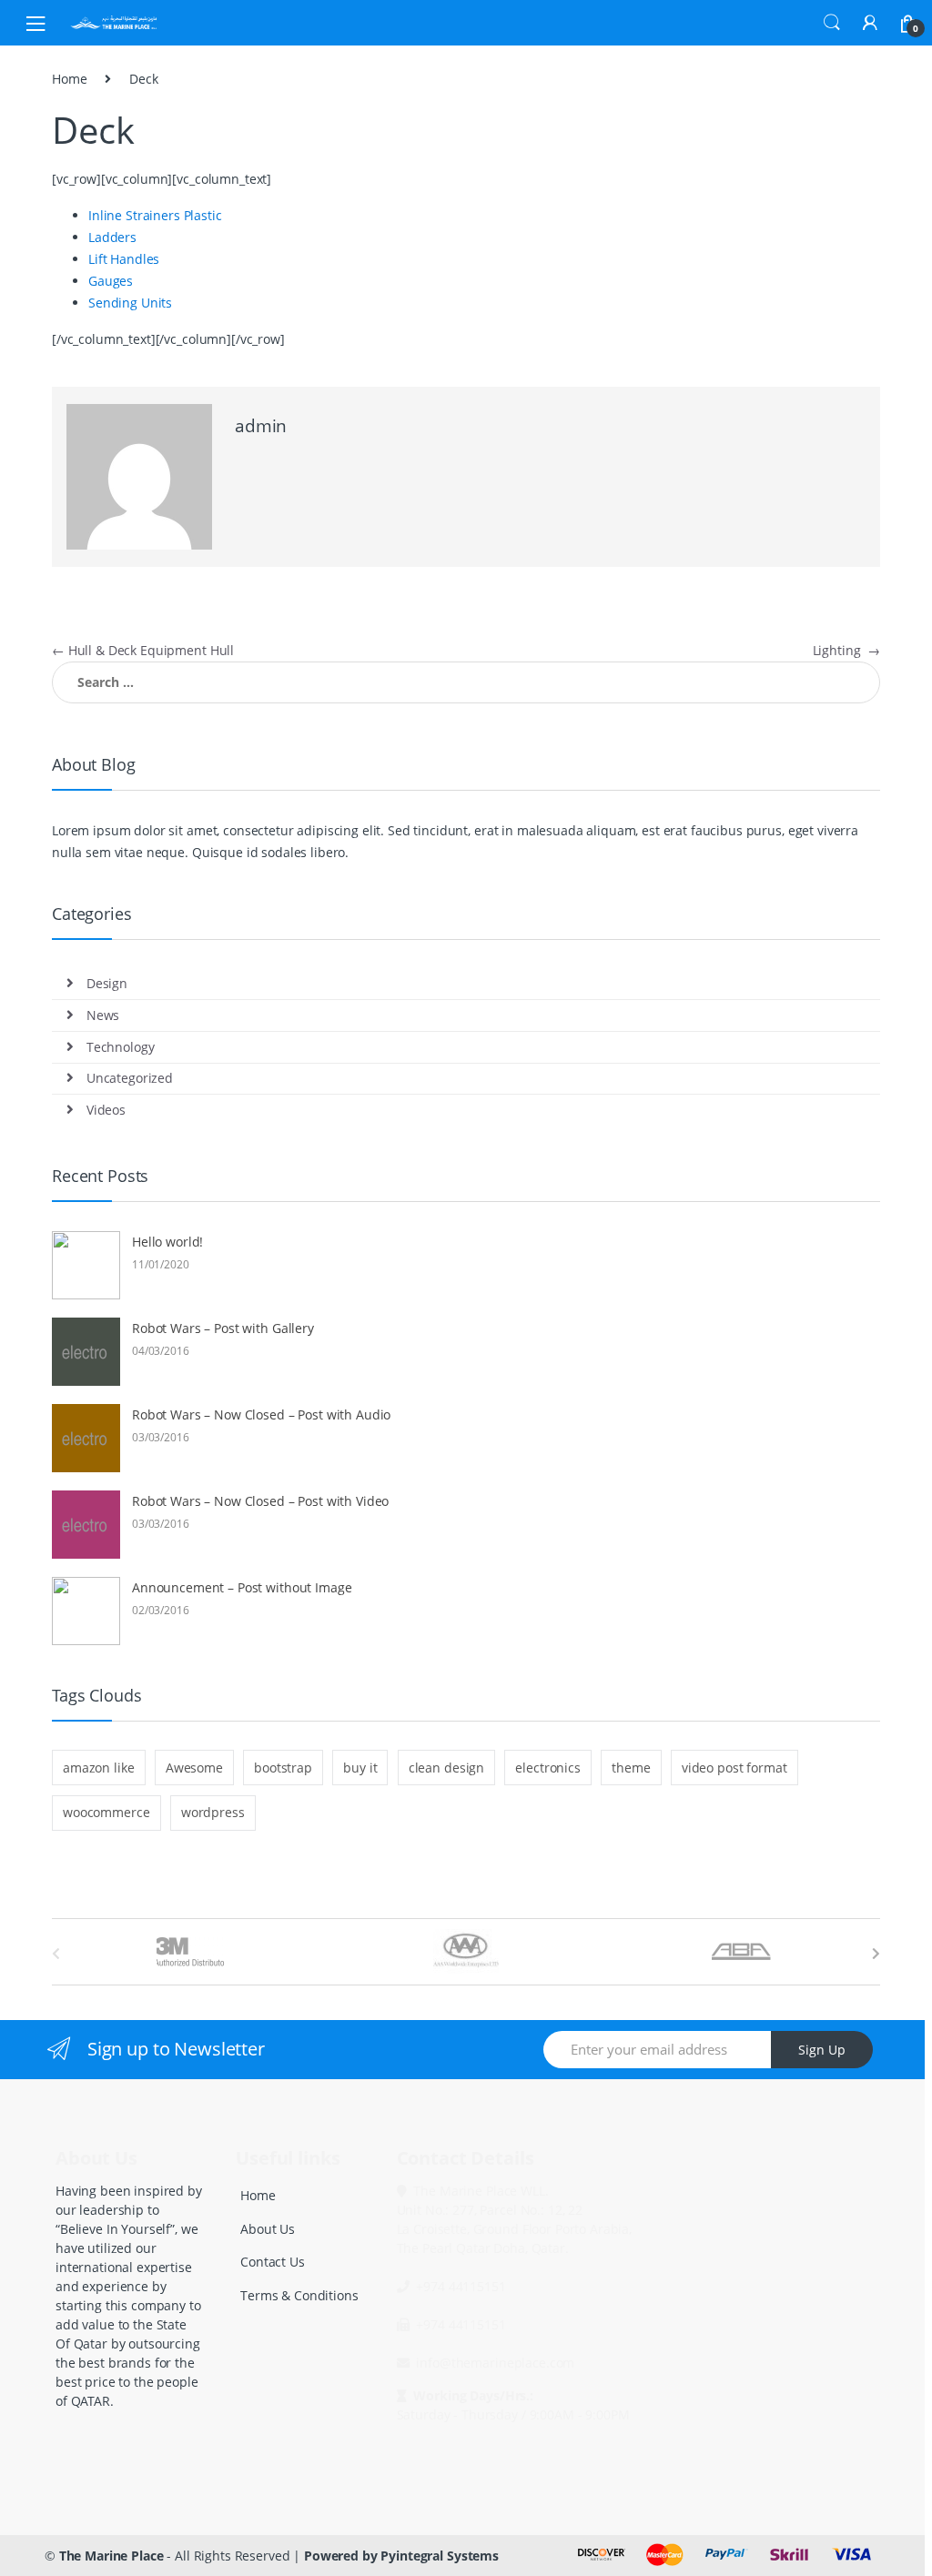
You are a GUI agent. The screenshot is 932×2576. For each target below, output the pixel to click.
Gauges (111, 281)
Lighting (846, 650)
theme (631, 1768)
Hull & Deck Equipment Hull (143, 650)
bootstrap (283, 1768)
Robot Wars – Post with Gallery (223, 1328)
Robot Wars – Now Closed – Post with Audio (261, 1414)
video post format (734, 1768)
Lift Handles (124, 259)
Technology (121, 1047)
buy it (360, 1768)
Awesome (194, 1768)
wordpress (213, 1812)
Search (832, 23)
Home (69, 79)
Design (107, 983)
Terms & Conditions (299, 2295)
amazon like (98, 1768)
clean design (446, 1768)
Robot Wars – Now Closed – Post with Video (260, 1501)
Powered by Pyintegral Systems (401, 2556)
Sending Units (130, 303)
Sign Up (822, 2050)
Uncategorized (130, 1078)
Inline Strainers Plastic (155, 215)
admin (261, 426)
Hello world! (167, 1242)
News (103, 1015)
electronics (547, 1768)
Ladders (112, 237)
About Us (268, 2229)
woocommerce (106, 1812)
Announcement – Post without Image (242, 1587)
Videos (106, 1110)
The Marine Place (111, 2556)
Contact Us (273, 2262)
